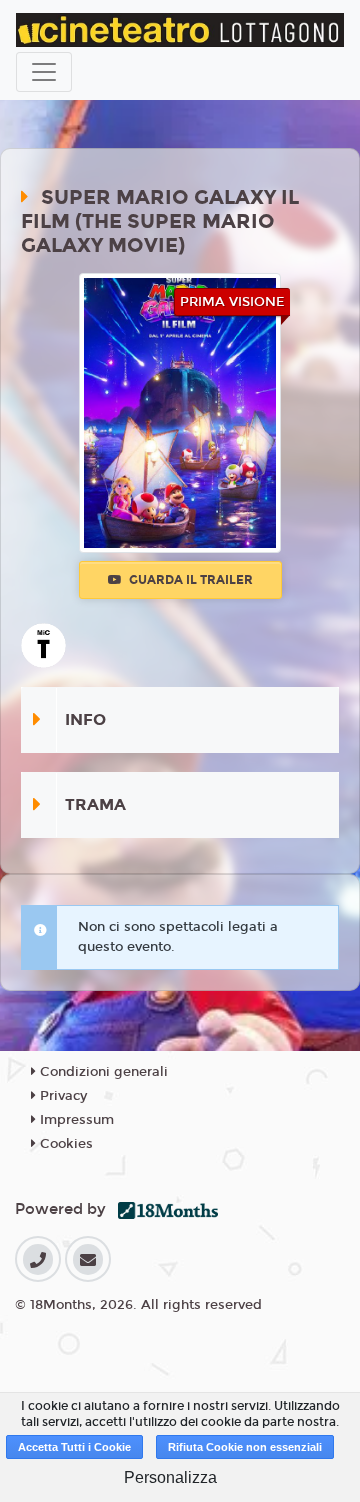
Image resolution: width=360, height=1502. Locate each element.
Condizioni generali (102, 1072)
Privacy (61, 1096)
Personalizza (170, 1477)
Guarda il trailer (189, 580)
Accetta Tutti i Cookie (74, 1447)
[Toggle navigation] (44, 72)
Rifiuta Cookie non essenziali (245, 1447)
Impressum (75, 1120)
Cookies (64, 1144)
